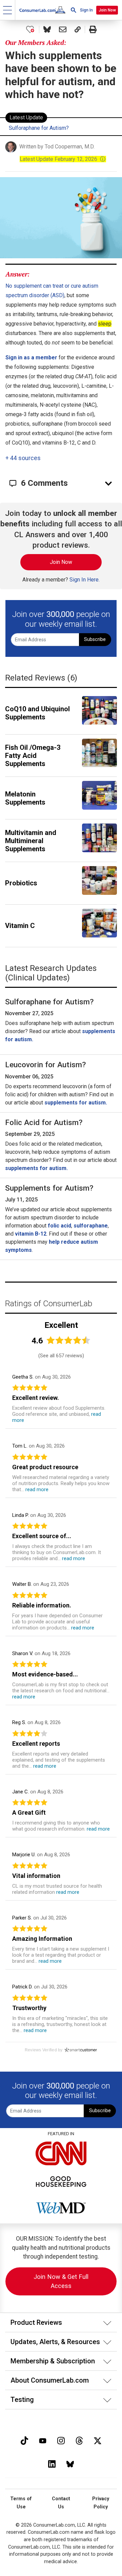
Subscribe (95, 639)
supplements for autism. (76, 1103)
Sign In (86, 10)
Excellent (61, 1325)
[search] (74, 10)
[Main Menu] (8, 10)
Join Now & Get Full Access (61, 2281)
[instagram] (61, 2440)
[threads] (79, 2440)
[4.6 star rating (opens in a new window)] (68, 1340)
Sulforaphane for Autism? (39, 128)
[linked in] (52, 2463)
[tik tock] (24, 2440)
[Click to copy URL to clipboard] (78, 29)
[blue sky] (70, 2463)
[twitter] (98, 2440)
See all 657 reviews (61, 1356)
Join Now (107, 10)
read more (37, 1489)
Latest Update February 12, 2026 (63, 159)
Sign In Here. (85, 580)
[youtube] (43, 2440)
